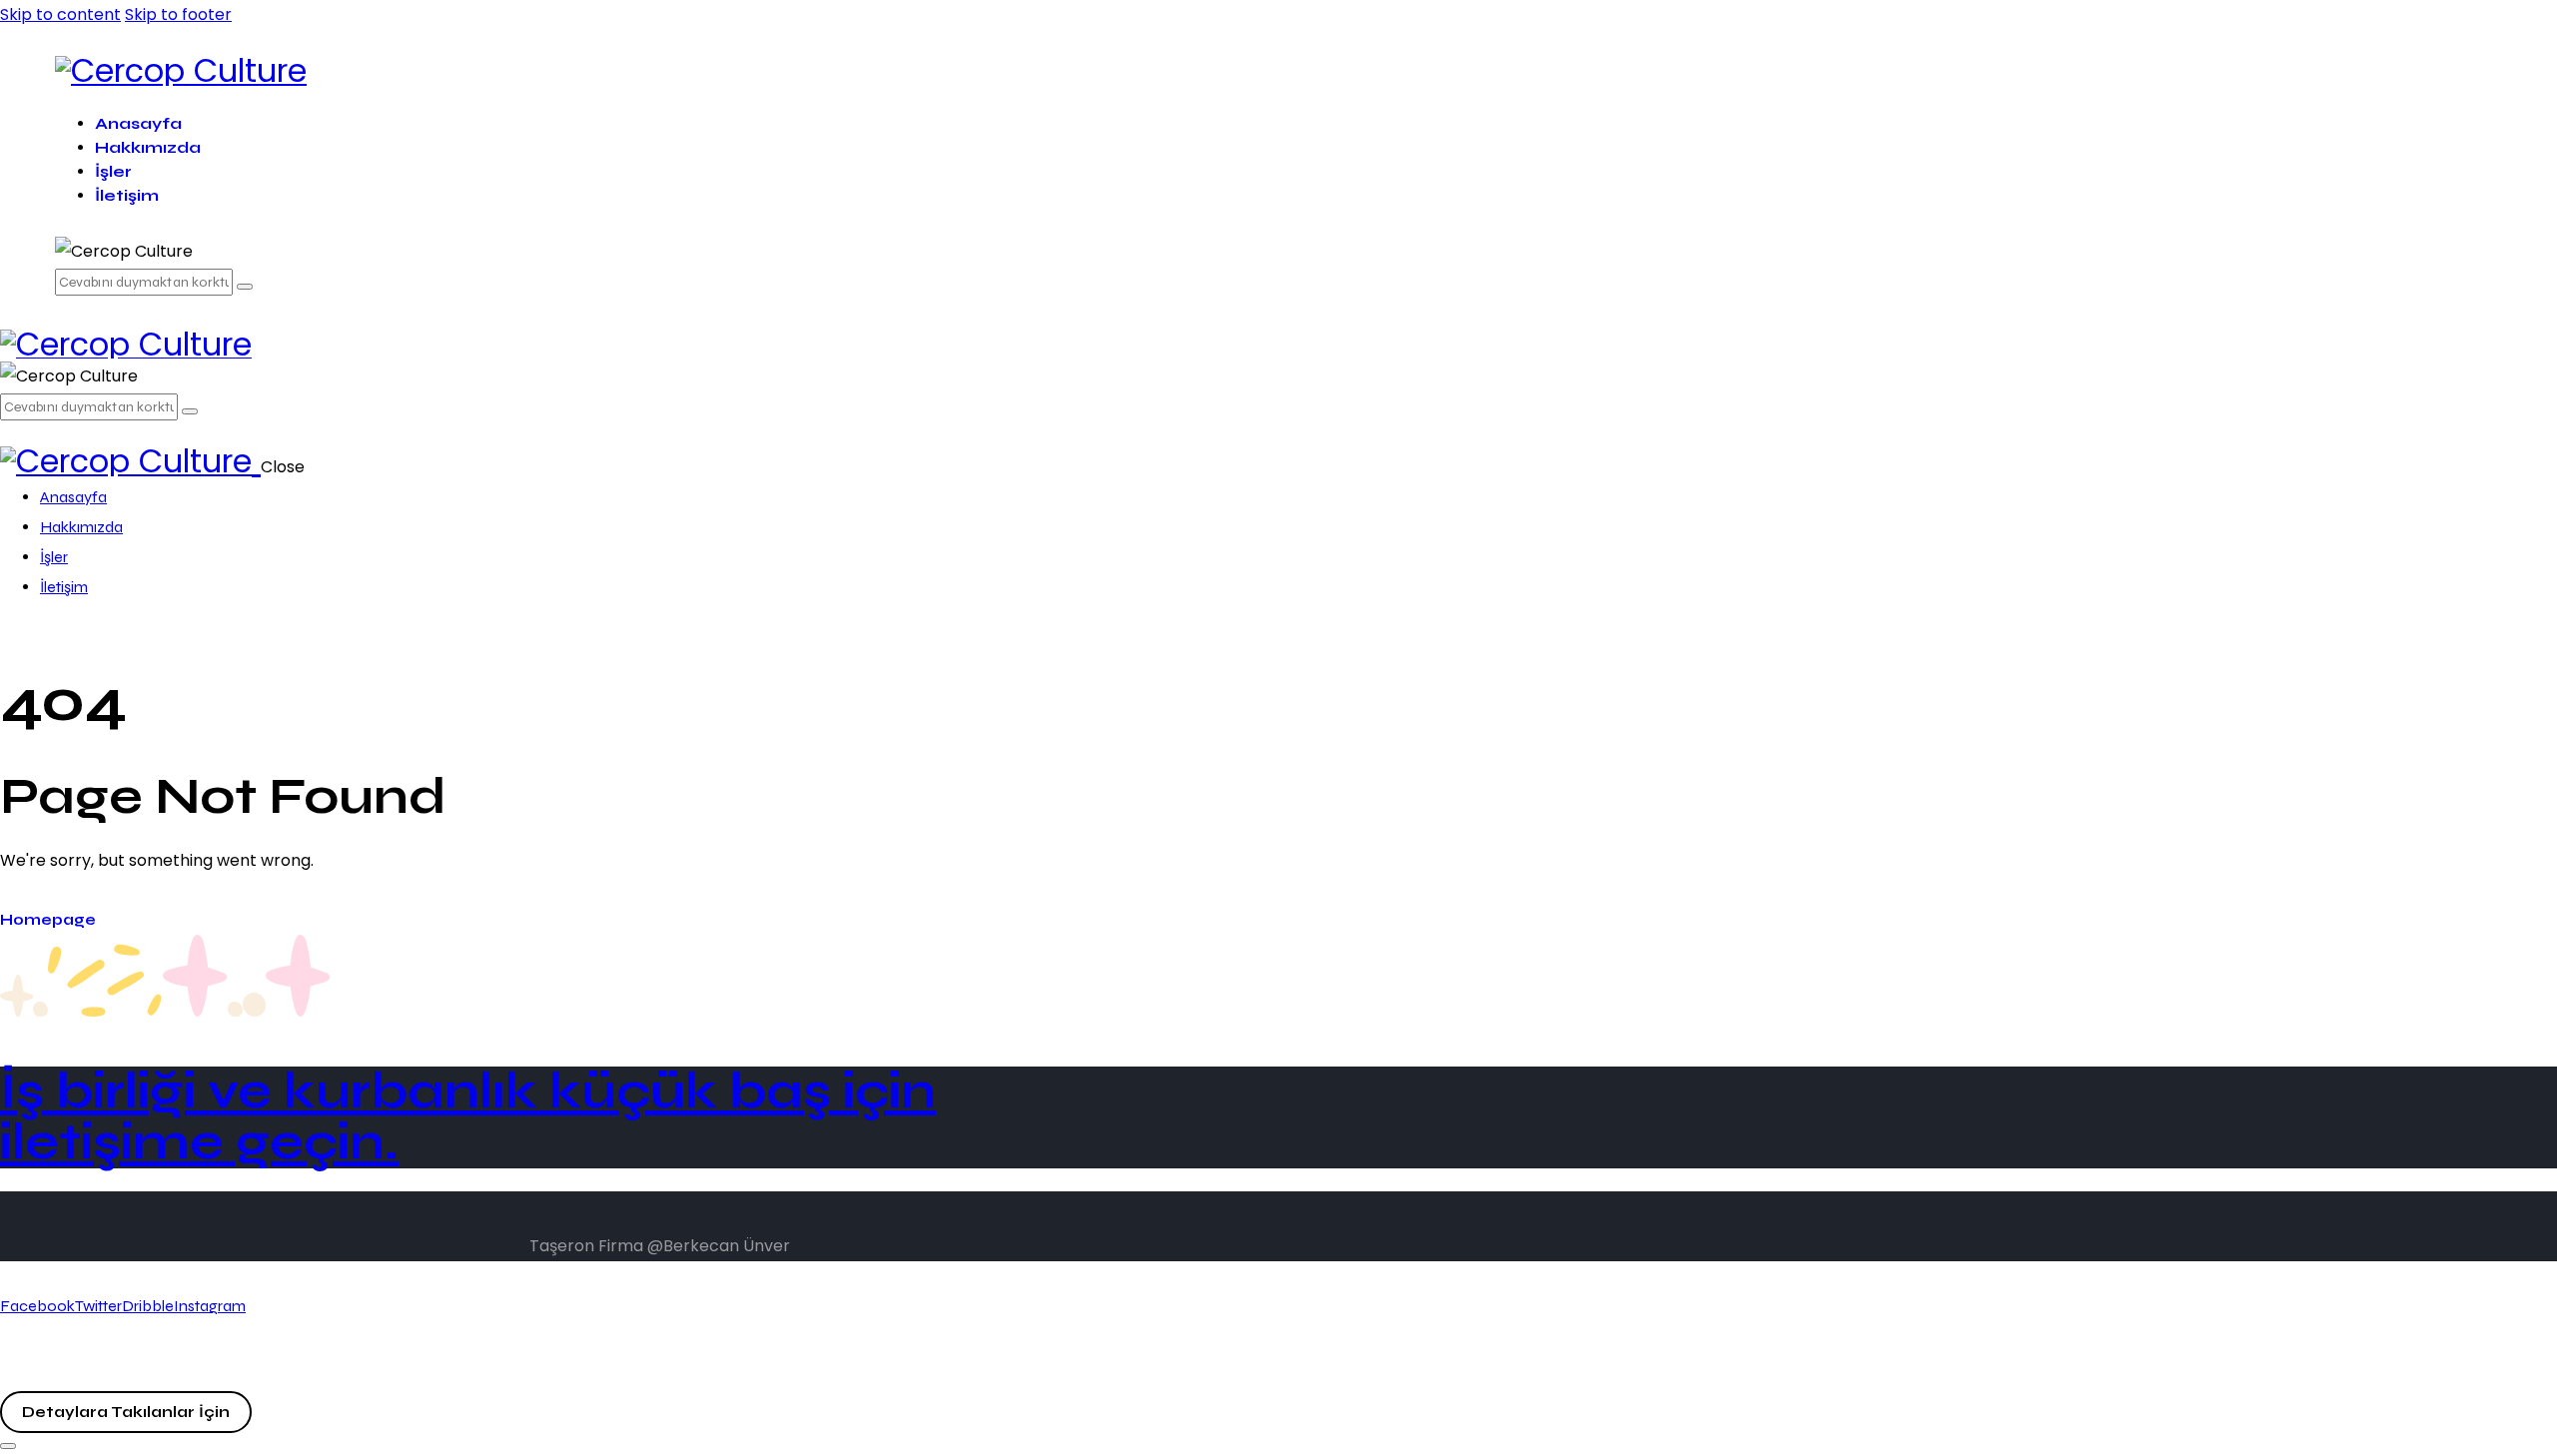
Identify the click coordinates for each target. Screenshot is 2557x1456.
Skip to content (60, 14)
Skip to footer (178, 14)
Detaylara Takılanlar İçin (126, 1412)
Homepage (48, 920)
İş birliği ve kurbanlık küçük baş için (468, 1117)
